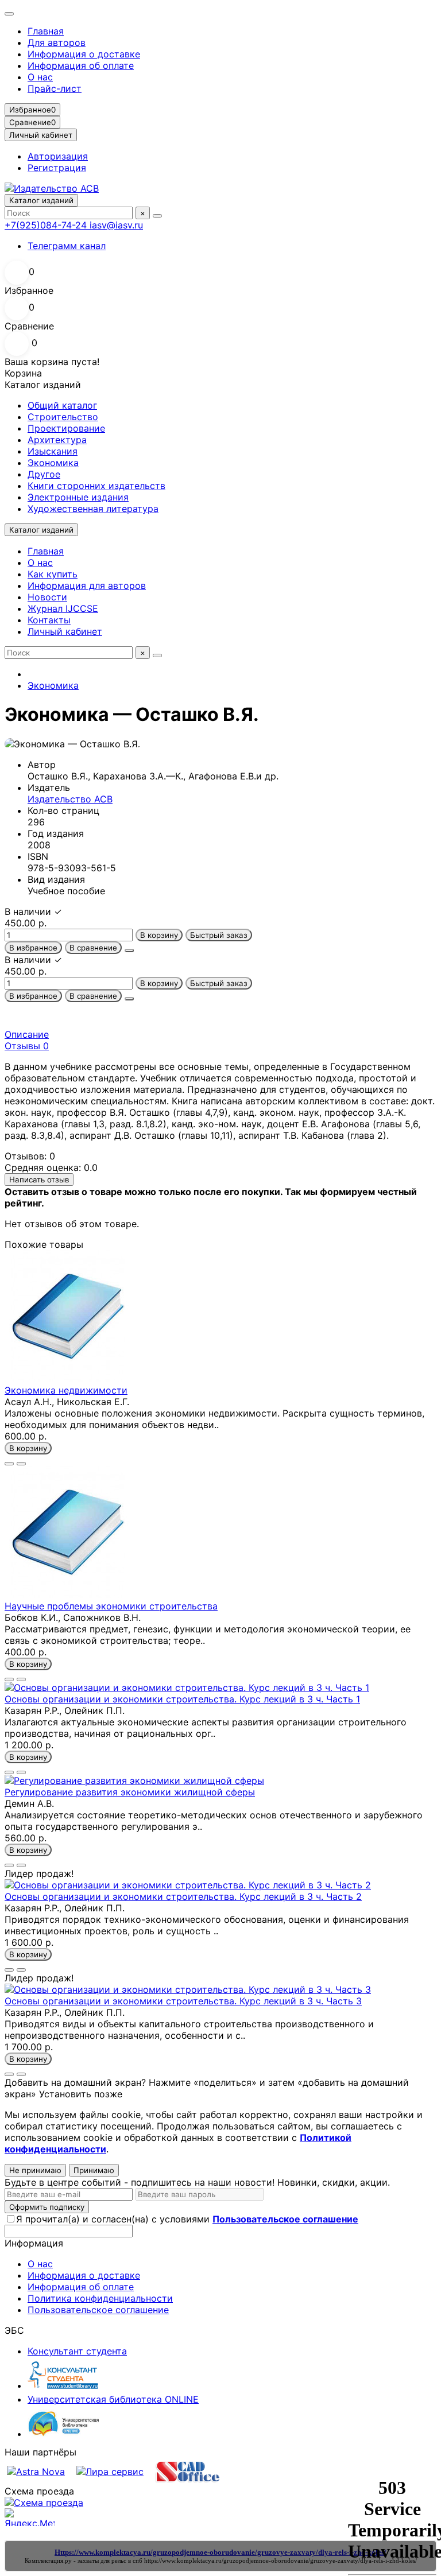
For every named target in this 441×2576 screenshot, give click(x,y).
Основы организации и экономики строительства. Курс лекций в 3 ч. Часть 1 (182, 1699)
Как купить (53, 574)
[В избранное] (9, 1464)
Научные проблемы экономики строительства (111, 1606)
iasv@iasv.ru (116, 225)
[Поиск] (157, 216)
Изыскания (53, 451)
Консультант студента (77, 2351)
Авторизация (58, 156)
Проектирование (66, 428)
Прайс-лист (55, 88)
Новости (47, 597)
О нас (40, 77)
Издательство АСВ (70, 799)
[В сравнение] (21, 1464)
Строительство (63, 417)
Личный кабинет (65, 631)
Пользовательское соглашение (98, 2310)
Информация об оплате (81, 65)
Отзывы (27, 1046)
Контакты (49, 620)
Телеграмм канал (67, 246)
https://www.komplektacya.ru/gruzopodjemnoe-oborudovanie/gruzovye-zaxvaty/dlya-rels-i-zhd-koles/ (281, 2561)
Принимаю (94, 2170)
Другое (44, 474)
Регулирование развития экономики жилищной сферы (130, 1792)
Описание (27, 1034)
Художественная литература (93, 509)
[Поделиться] (129, 951)
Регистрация (57, 168)
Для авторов (57, 42)
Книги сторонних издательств (96, 486)
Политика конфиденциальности (100, 2298)
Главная (46, 31)
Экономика (53, 463)
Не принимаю (35, 2170)
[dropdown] (9, 14)
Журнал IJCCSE (63, 608)
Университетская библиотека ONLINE (113, 2399)
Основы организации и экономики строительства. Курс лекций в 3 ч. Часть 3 (183, 2001)
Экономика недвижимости (66, 1390)
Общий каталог (62, 405)
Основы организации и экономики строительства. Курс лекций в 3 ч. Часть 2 (183, 1896)
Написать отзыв (39, 1180)
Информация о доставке (84, 54)
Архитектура (57, 440)
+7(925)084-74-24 (47, 225)
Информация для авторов (87, 585)
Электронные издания (78, 497)
